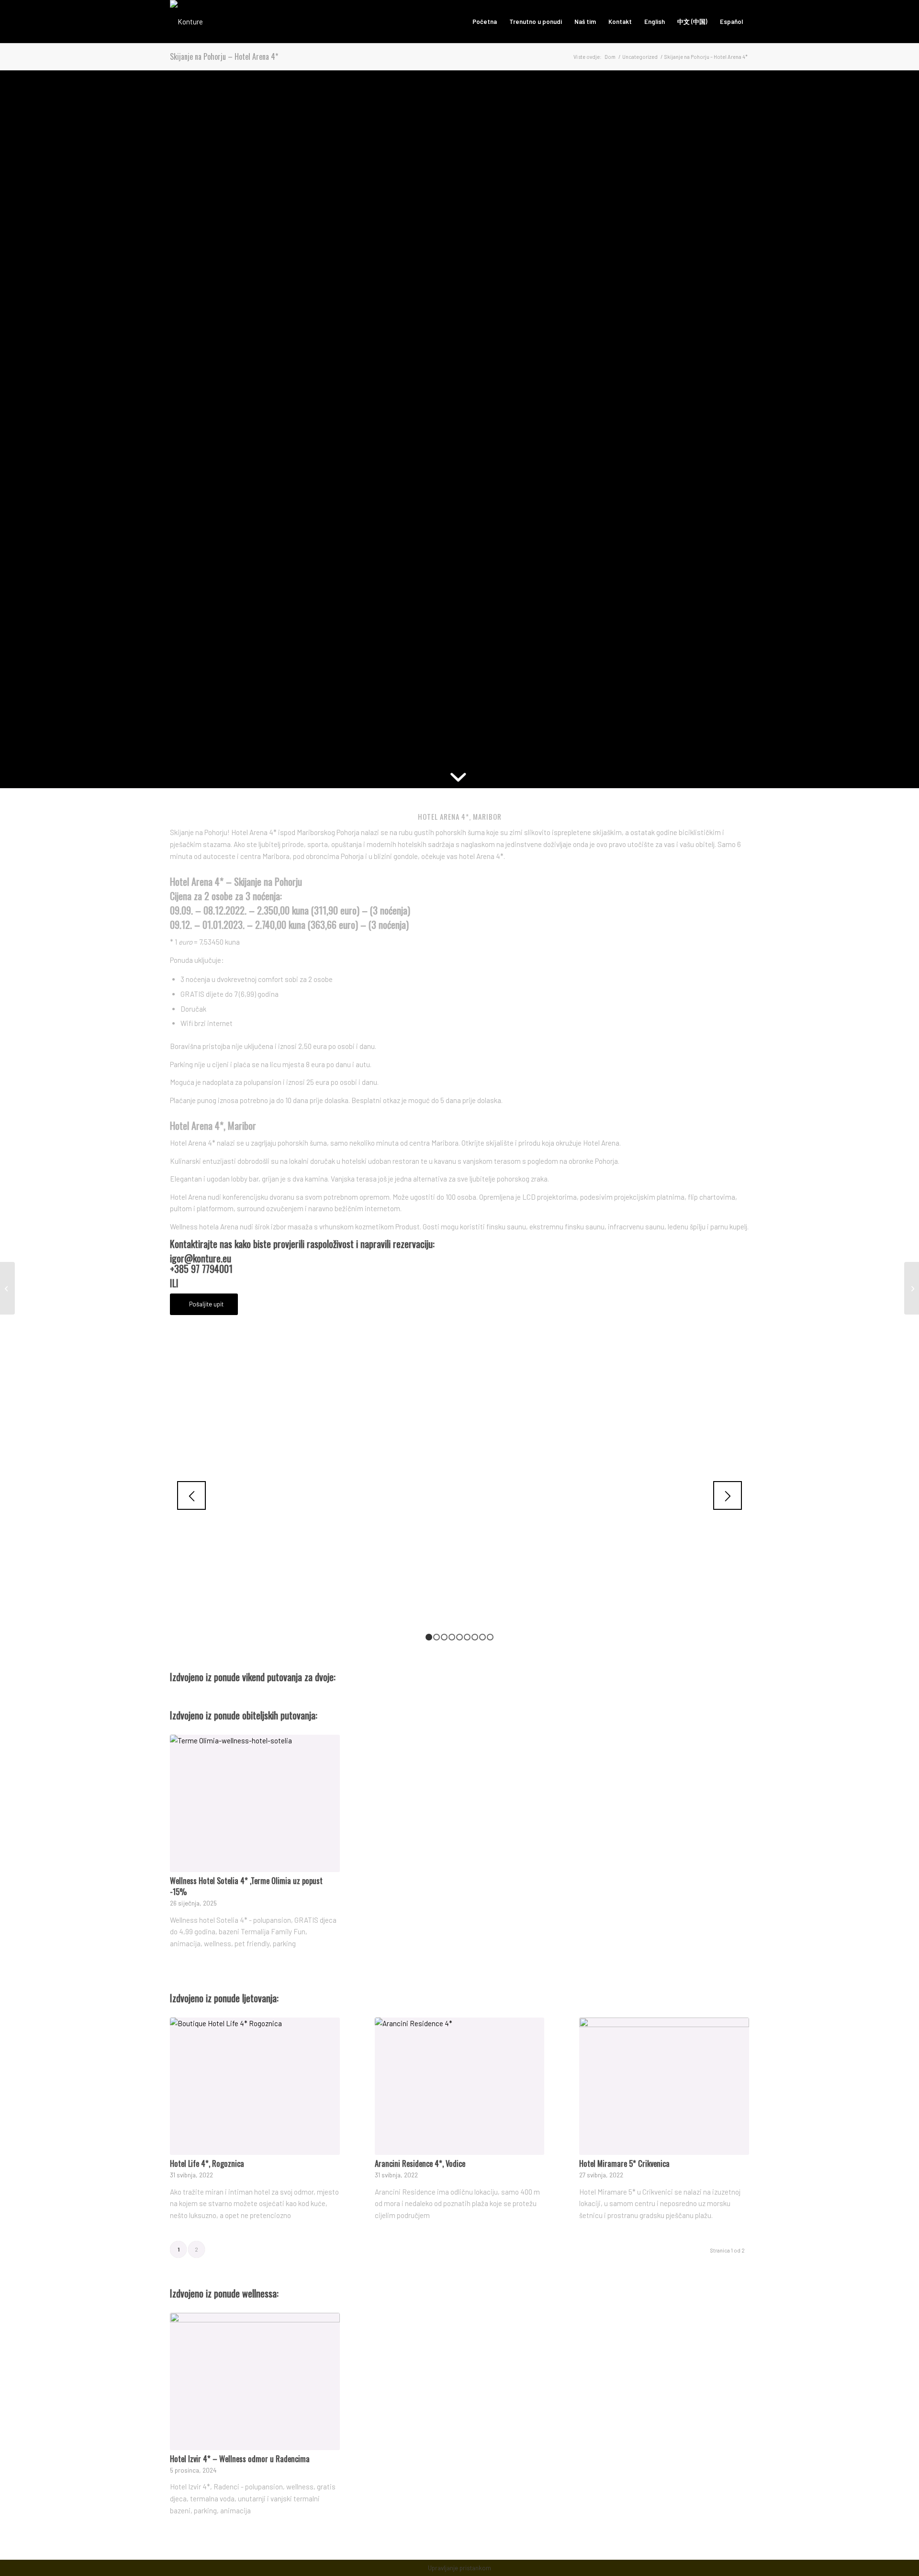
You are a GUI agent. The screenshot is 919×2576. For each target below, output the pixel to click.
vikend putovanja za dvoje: (289, 1677)
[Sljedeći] (728, 1495)
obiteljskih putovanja (279, 1715)
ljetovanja (259, 1998)
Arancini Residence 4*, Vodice (420, 2163)
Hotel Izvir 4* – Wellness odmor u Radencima (240, 2459)
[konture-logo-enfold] (186, 22)
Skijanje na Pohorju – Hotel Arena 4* (224, 56)
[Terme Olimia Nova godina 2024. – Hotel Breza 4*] (7, 1288)
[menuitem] (485, 22)
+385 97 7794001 (201, 1269)
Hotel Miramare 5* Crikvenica (624, 2163)
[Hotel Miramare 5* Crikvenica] (664, 2086)
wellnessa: (260, 2293)
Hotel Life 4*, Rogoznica (207, 2163)
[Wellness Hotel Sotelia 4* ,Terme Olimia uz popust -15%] (255, 1803)
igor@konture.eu (201, 1258)
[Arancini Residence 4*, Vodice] (460, 2086)
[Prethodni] (191, 1495)
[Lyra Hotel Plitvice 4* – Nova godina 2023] (912, 1288)
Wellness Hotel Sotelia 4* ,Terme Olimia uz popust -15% (246, 1886)
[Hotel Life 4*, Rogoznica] (255, 2086)
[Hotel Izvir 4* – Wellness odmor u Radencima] (255, 2381)
